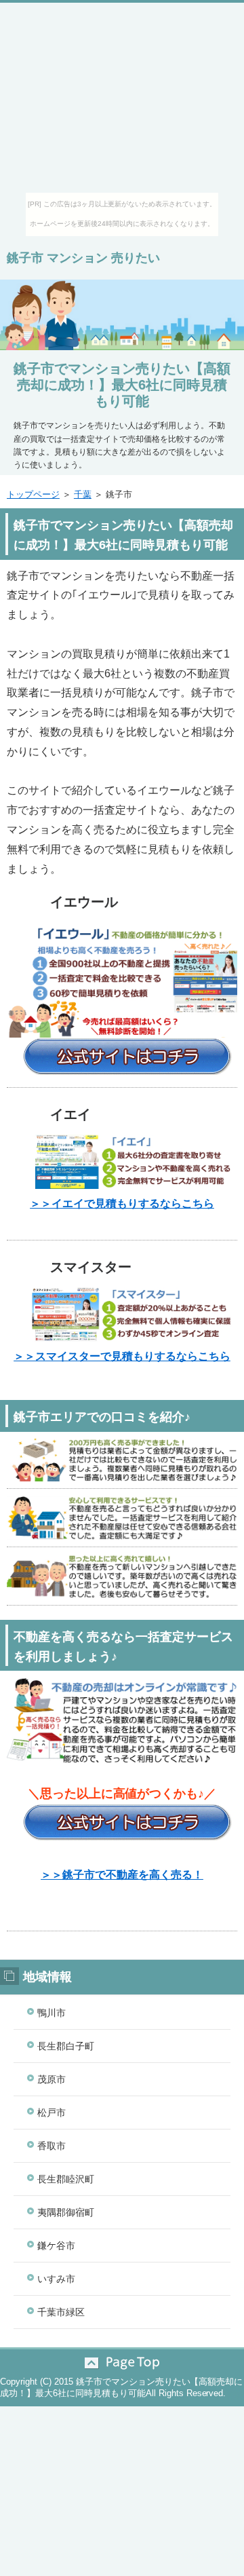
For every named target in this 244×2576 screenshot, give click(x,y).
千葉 (83, 494)
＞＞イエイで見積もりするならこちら (122, 1204)
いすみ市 (56, 2279)
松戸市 (52, 2113)
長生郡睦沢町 (66, 2179)
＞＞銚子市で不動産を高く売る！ (122, 1875)
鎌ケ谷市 (56, 2246)
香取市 (52, 2146)
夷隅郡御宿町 (66, 2212)
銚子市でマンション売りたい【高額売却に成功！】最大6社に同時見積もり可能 (122, 385)
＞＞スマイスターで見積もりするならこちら (122, 1356)
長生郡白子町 (66, 2046)
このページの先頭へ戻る (122, 2363)
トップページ (33, 494)
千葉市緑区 (61, 2312)
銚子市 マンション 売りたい (83, 258)
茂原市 (52, 2079)
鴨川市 (52, 2013)
